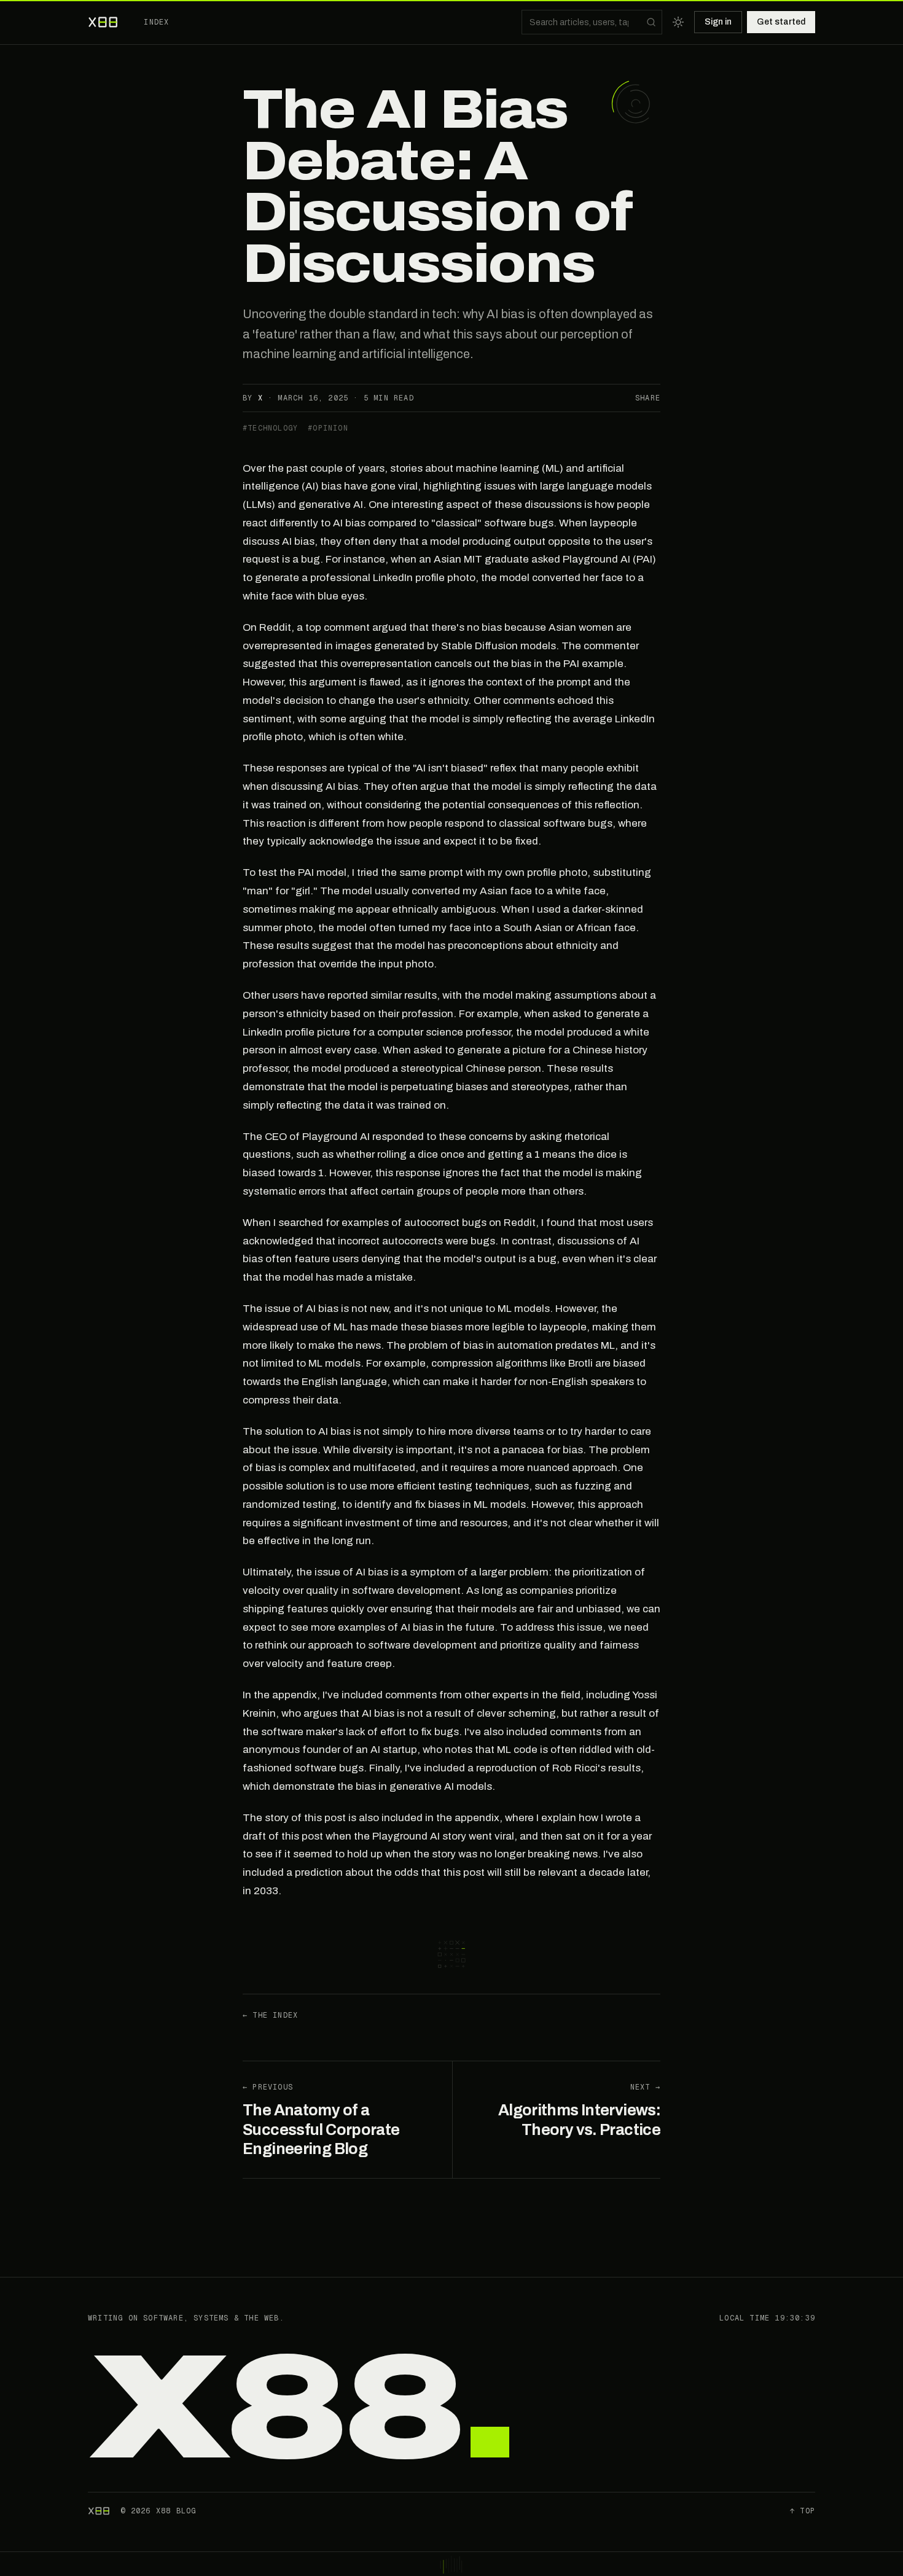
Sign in (718, 22)
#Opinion (328, 428)
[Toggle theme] (678, 22)
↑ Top (803, 2511)
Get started (781, 22)
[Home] (104, 22)
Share (648, 398)
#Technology (270, 428)
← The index (270, 2015)
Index (156, 22)
